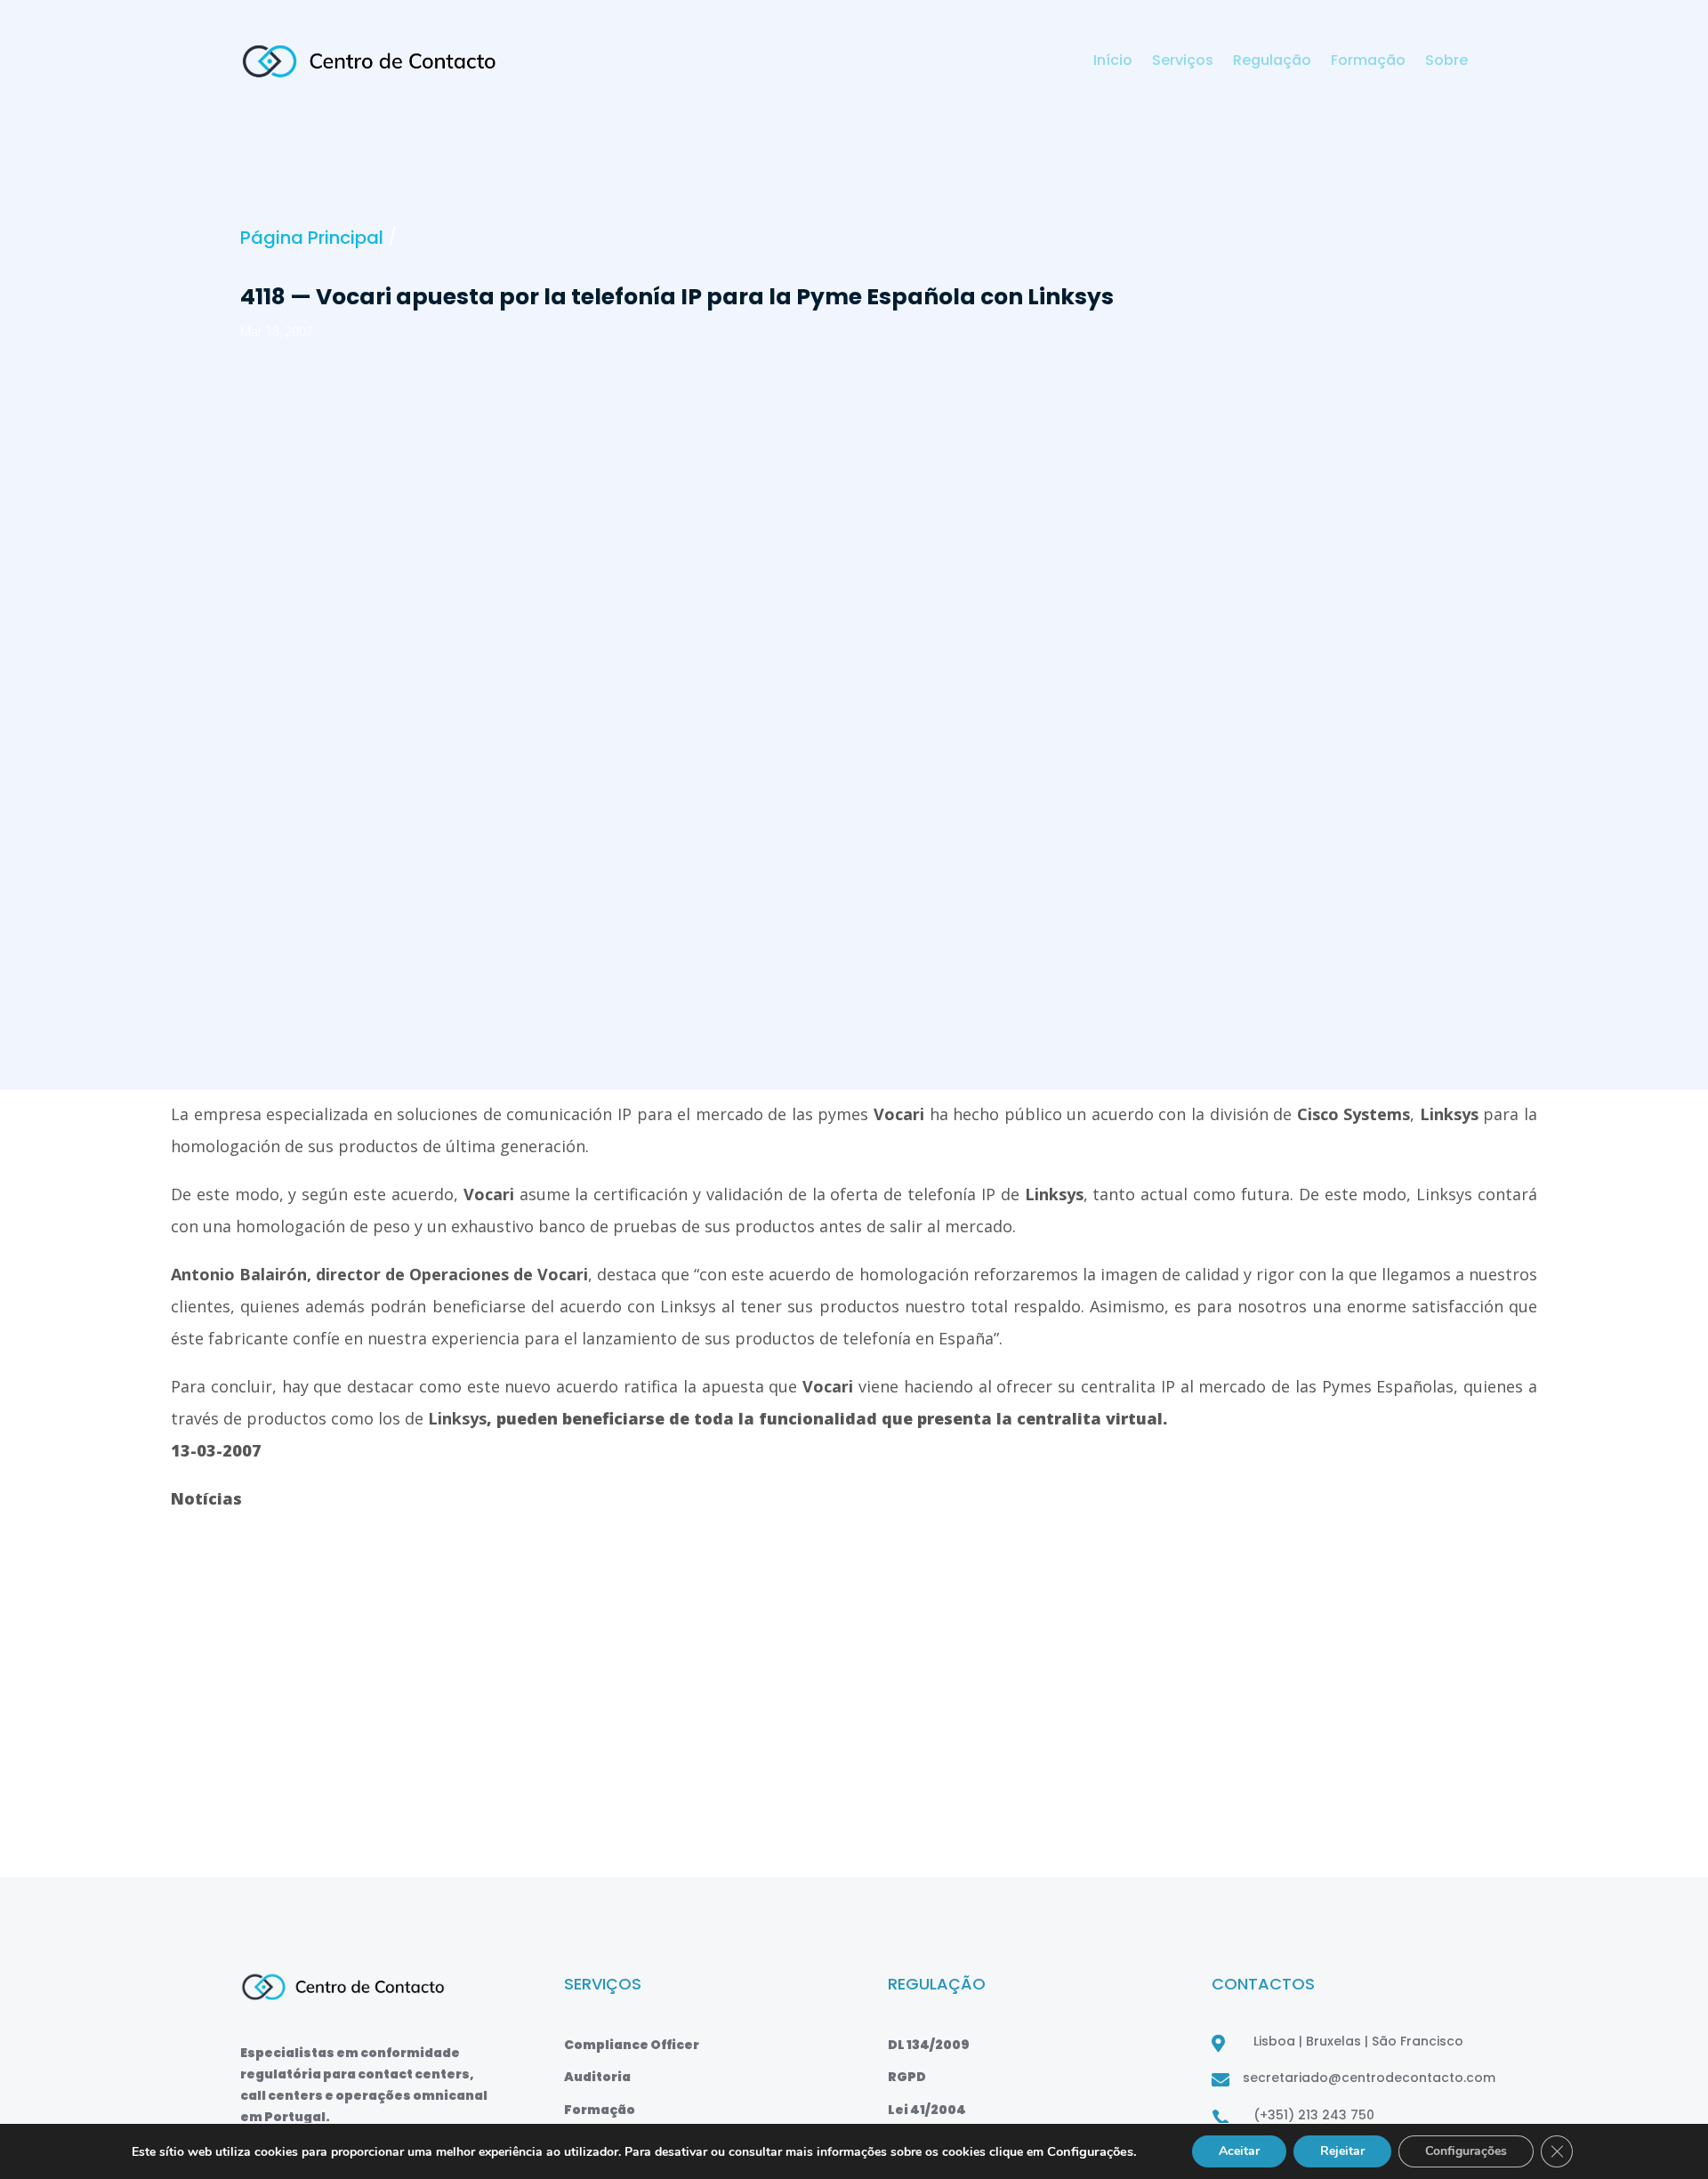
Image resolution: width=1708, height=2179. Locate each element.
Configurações (1466, 2151)
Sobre (1446, 62)
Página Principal (312, 238)
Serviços (1183, 62)
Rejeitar (1342, 2151)
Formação (1368, 62)
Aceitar (1239, 2151)
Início (1113, 62)
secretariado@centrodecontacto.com (1369, 2078)
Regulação (1272, 62)
